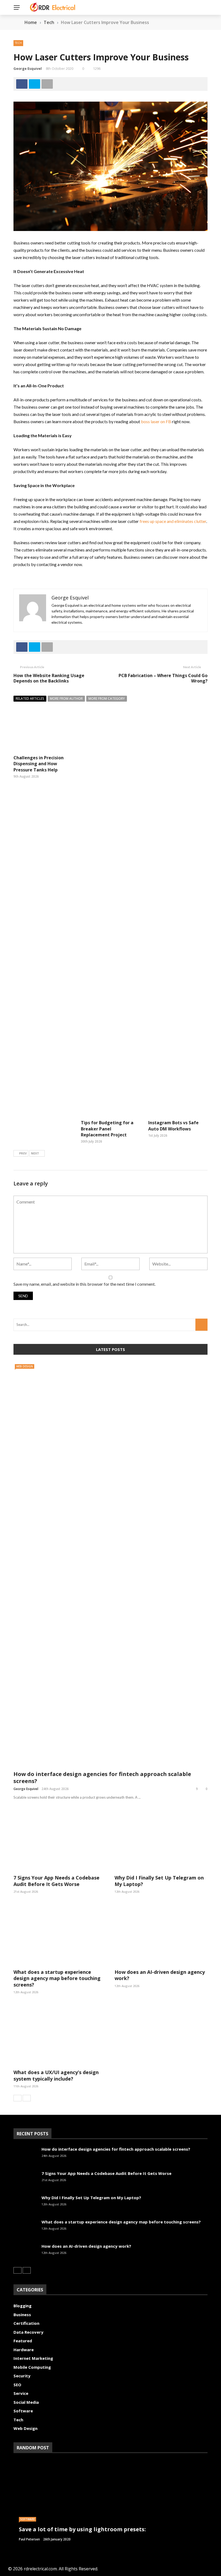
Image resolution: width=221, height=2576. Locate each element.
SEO (17, 2385)
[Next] (27, 2098)
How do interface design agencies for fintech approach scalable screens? (102, 1777)
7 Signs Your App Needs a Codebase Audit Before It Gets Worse (56, 1881)
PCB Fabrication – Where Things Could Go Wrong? (163, 678)
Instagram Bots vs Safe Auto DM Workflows (173, 1126)
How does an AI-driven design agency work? (160, 1975)
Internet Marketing (33, 2358)
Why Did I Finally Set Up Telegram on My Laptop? (159, 1881)
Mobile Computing (32, 2367)
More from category (107, 699)
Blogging (23, 2306)
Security (22, 2376)
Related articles (30, 699)
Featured (23, 2341)
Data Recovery (28, 2332)
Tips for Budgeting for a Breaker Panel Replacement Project (107, 1129)
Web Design (25, 1366)
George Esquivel (28, 68)
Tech (18, 43)
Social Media (26, 2402)
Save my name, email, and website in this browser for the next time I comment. (84, 1284)
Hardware (24, 2350)
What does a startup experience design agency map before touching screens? (57, 1978)
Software (23, 2411)
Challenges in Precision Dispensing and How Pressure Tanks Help (39, 764)
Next (35, 1153)
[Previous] (18, 2098)
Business (22, 2315)
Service (21, 2393)
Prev (23, 1153)
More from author (66, 699)
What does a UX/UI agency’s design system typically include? (56, 2075)
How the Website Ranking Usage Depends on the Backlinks (49, 678)
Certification (26, 2323)
